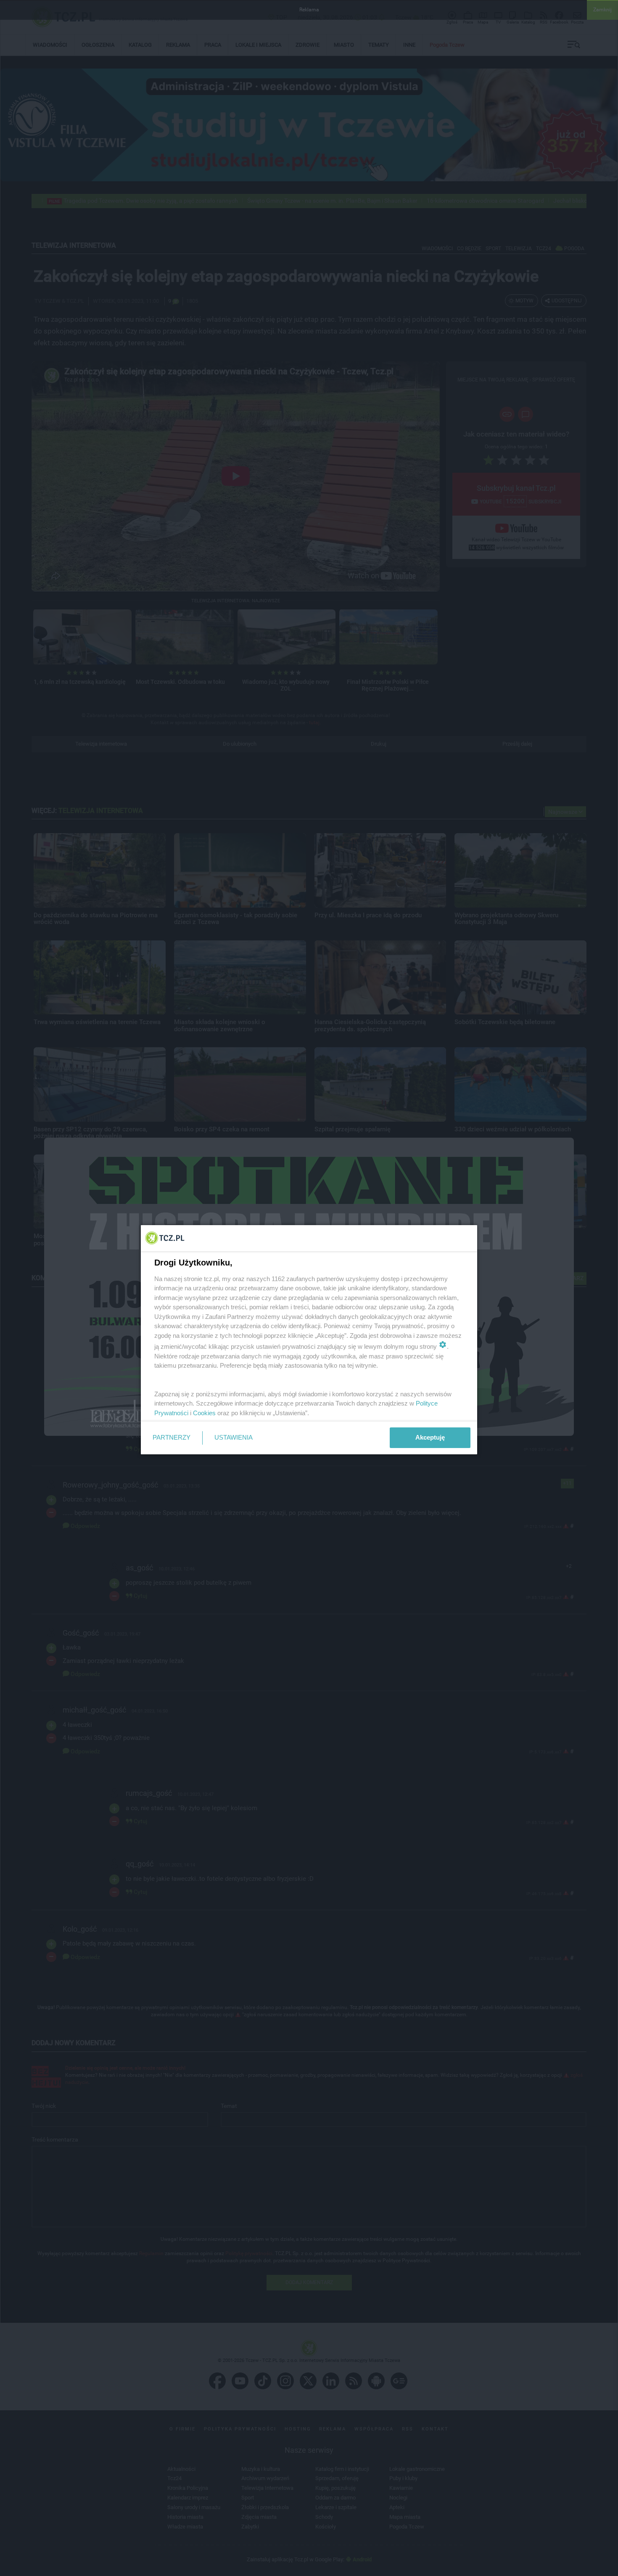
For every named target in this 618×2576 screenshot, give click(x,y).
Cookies (204, 1413)
